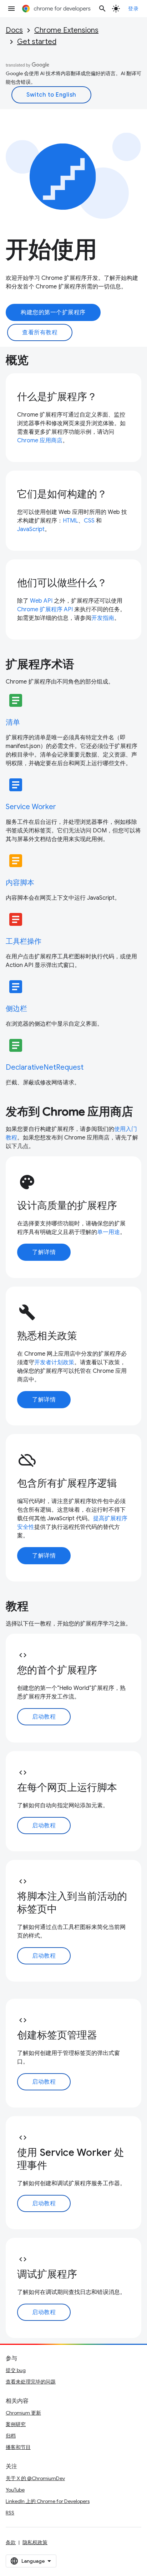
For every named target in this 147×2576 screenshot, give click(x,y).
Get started (37, 42)
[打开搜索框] (102, 9)
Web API (41, 601)
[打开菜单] (11, 9)
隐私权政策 (35, 2542)
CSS (89, 521)
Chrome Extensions (66, 30)
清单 (13, 722)
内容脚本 (20, 883)
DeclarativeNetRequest (45, 1067)
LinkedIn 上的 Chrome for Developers (48, 2501)
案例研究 (16, 2424)
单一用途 (108, 1232)
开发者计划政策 (54, 1362)
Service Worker (31, 807)
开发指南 (103, 618)
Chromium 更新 (23, 2413)
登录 (133, 9)
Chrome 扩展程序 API (45, 609)
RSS (10, 2513)
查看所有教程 (40, 332)
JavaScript (31, 529)
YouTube (15, 2490)
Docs (14, 30)
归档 (11, 2436)
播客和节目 (18, 2447)
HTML (70, 521)
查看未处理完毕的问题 (31, 2382)
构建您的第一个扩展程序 (53, 312)
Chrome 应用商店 (40, 441)
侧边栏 (16, 1009)
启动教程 (44, 1717)
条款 (11, 2542)
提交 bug (16, 2370)
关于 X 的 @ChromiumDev (35, 2478)
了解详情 (44, 1252)
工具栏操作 (24, 941)
